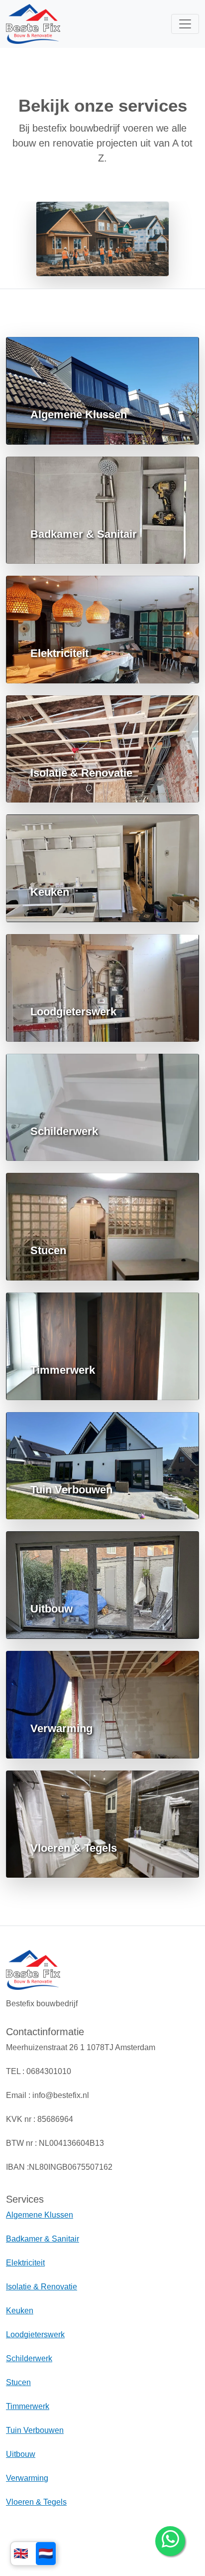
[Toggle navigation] (185, 24)
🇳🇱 (46, 2553)
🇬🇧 (21, 2553)
